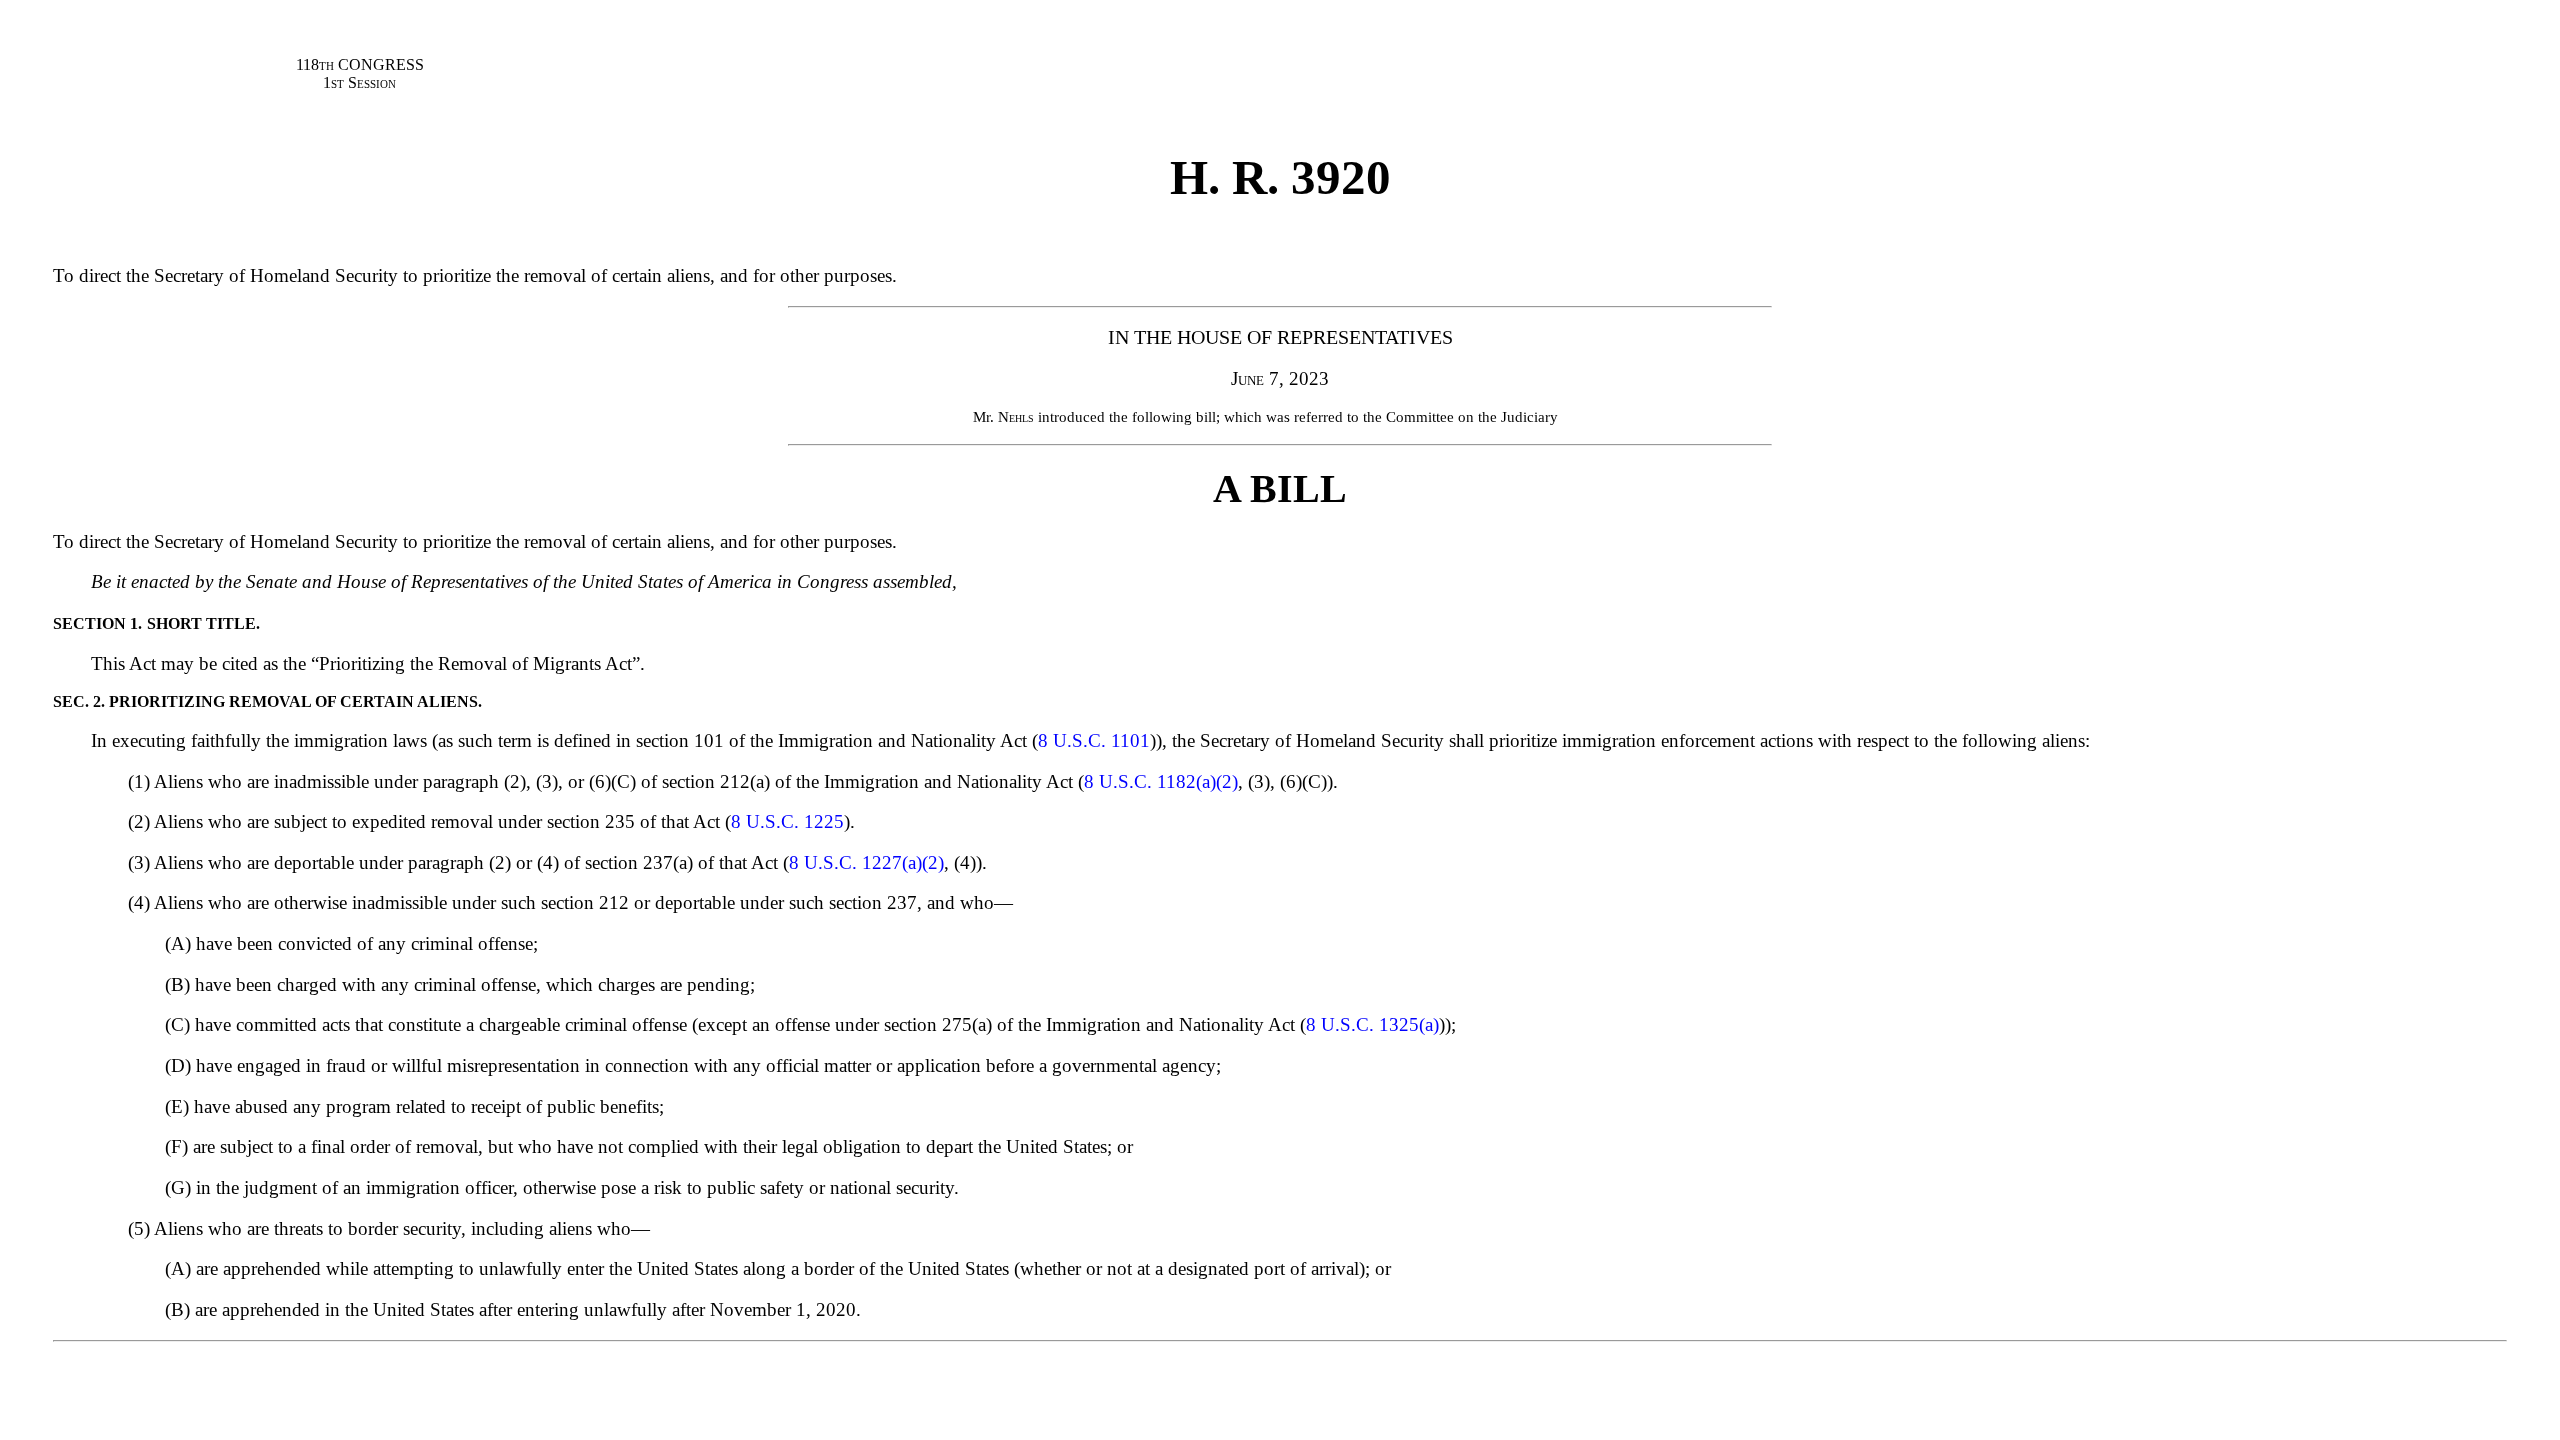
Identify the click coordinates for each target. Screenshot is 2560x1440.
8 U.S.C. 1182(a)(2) (1161, 781)
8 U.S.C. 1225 (787, 821)
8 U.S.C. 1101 (1094, 740)
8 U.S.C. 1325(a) (1372, 1024)
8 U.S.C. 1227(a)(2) (866, 862)
